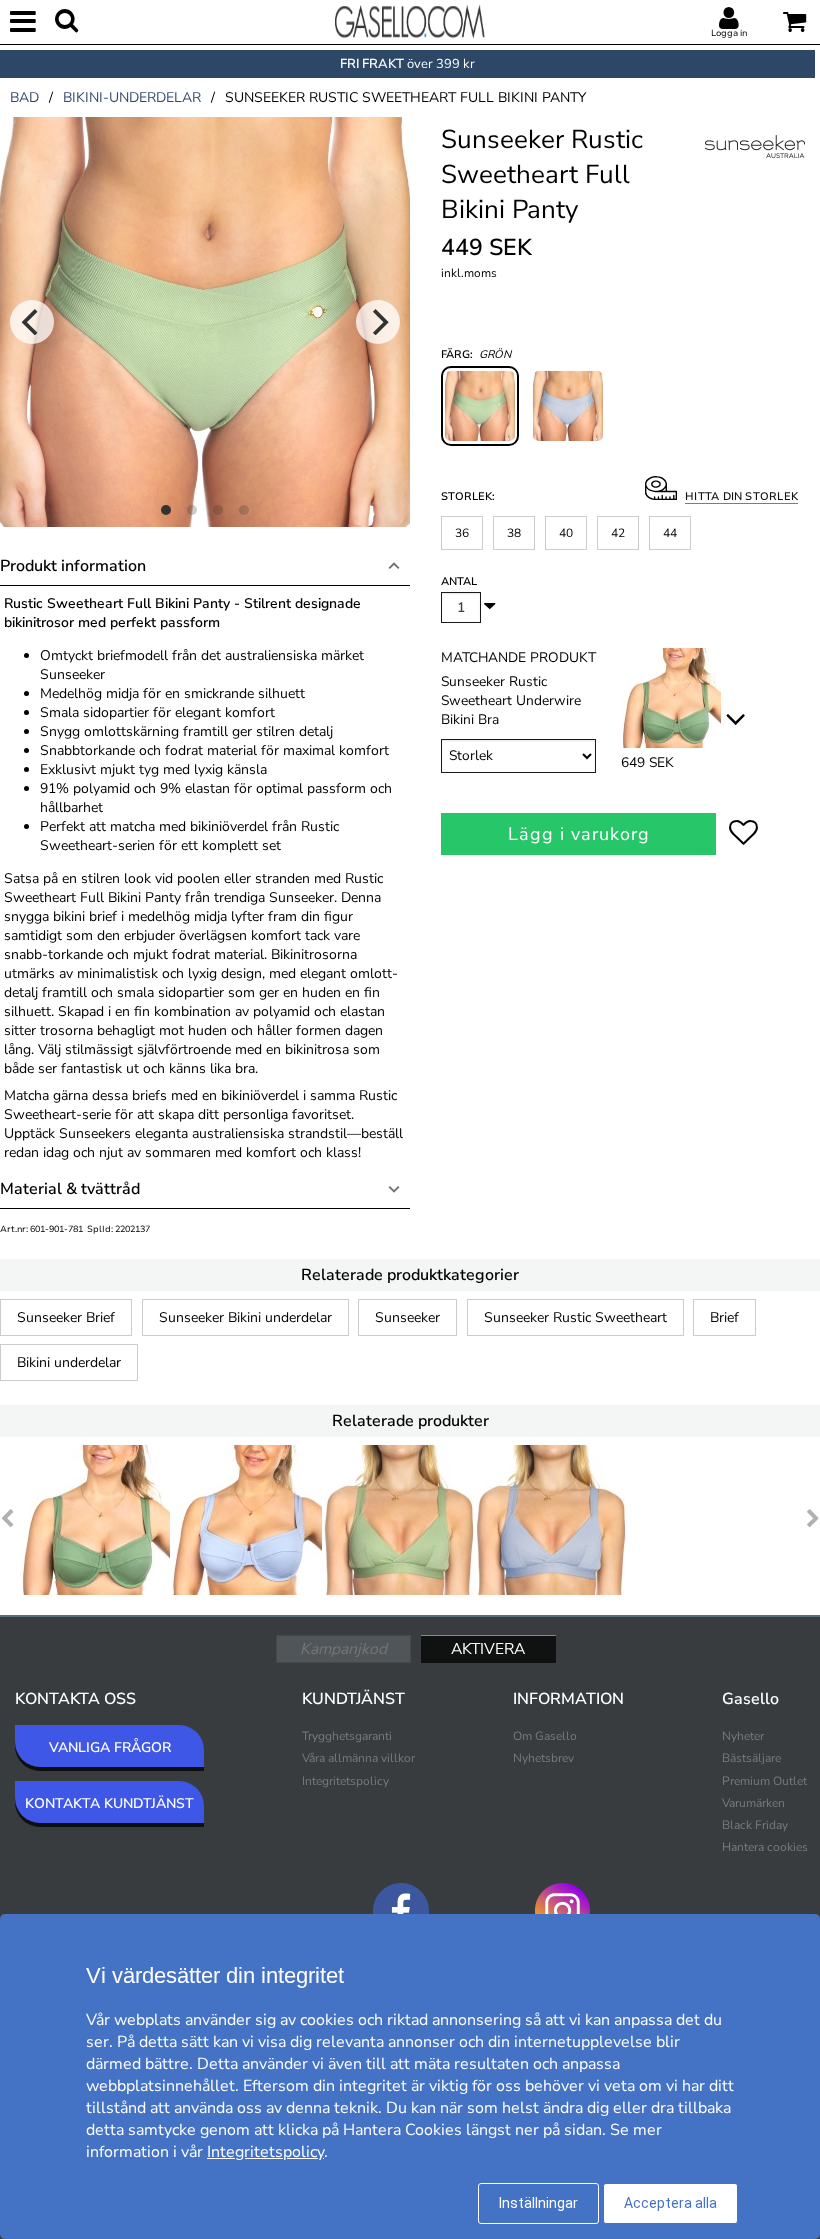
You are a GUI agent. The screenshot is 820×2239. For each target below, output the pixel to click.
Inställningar (538, 2203)
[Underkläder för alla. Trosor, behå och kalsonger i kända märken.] (410, 20)
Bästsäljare (751, 1758)
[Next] (378, 322)
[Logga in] (729, 19)
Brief (724, 1317)
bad (24, 97)
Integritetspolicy (345, 1781)
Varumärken (753, 1803)
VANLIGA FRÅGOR (110, 1747)
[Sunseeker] (755, 169)
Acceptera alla (670, 2203)
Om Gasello (545, 1736)
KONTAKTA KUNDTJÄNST (109, 1803)
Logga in (729, 33)
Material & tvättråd (70, 1189)
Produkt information (73, 566)
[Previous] (32, 322)
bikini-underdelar (132, 97)
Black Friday (755, 1825)
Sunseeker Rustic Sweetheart (575, 1317)
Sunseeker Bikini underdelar (245, 1317)
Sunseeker (407, 1317)
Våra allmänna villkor (358, 1758)
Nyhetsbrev (543, 1758)
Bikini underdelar (69, 1362)
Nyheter (743, 1736)
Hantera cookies (765, 1847)
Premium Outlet (764, 1781)
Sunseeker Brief (66, 1317)
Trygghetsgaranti (347, 1736)
